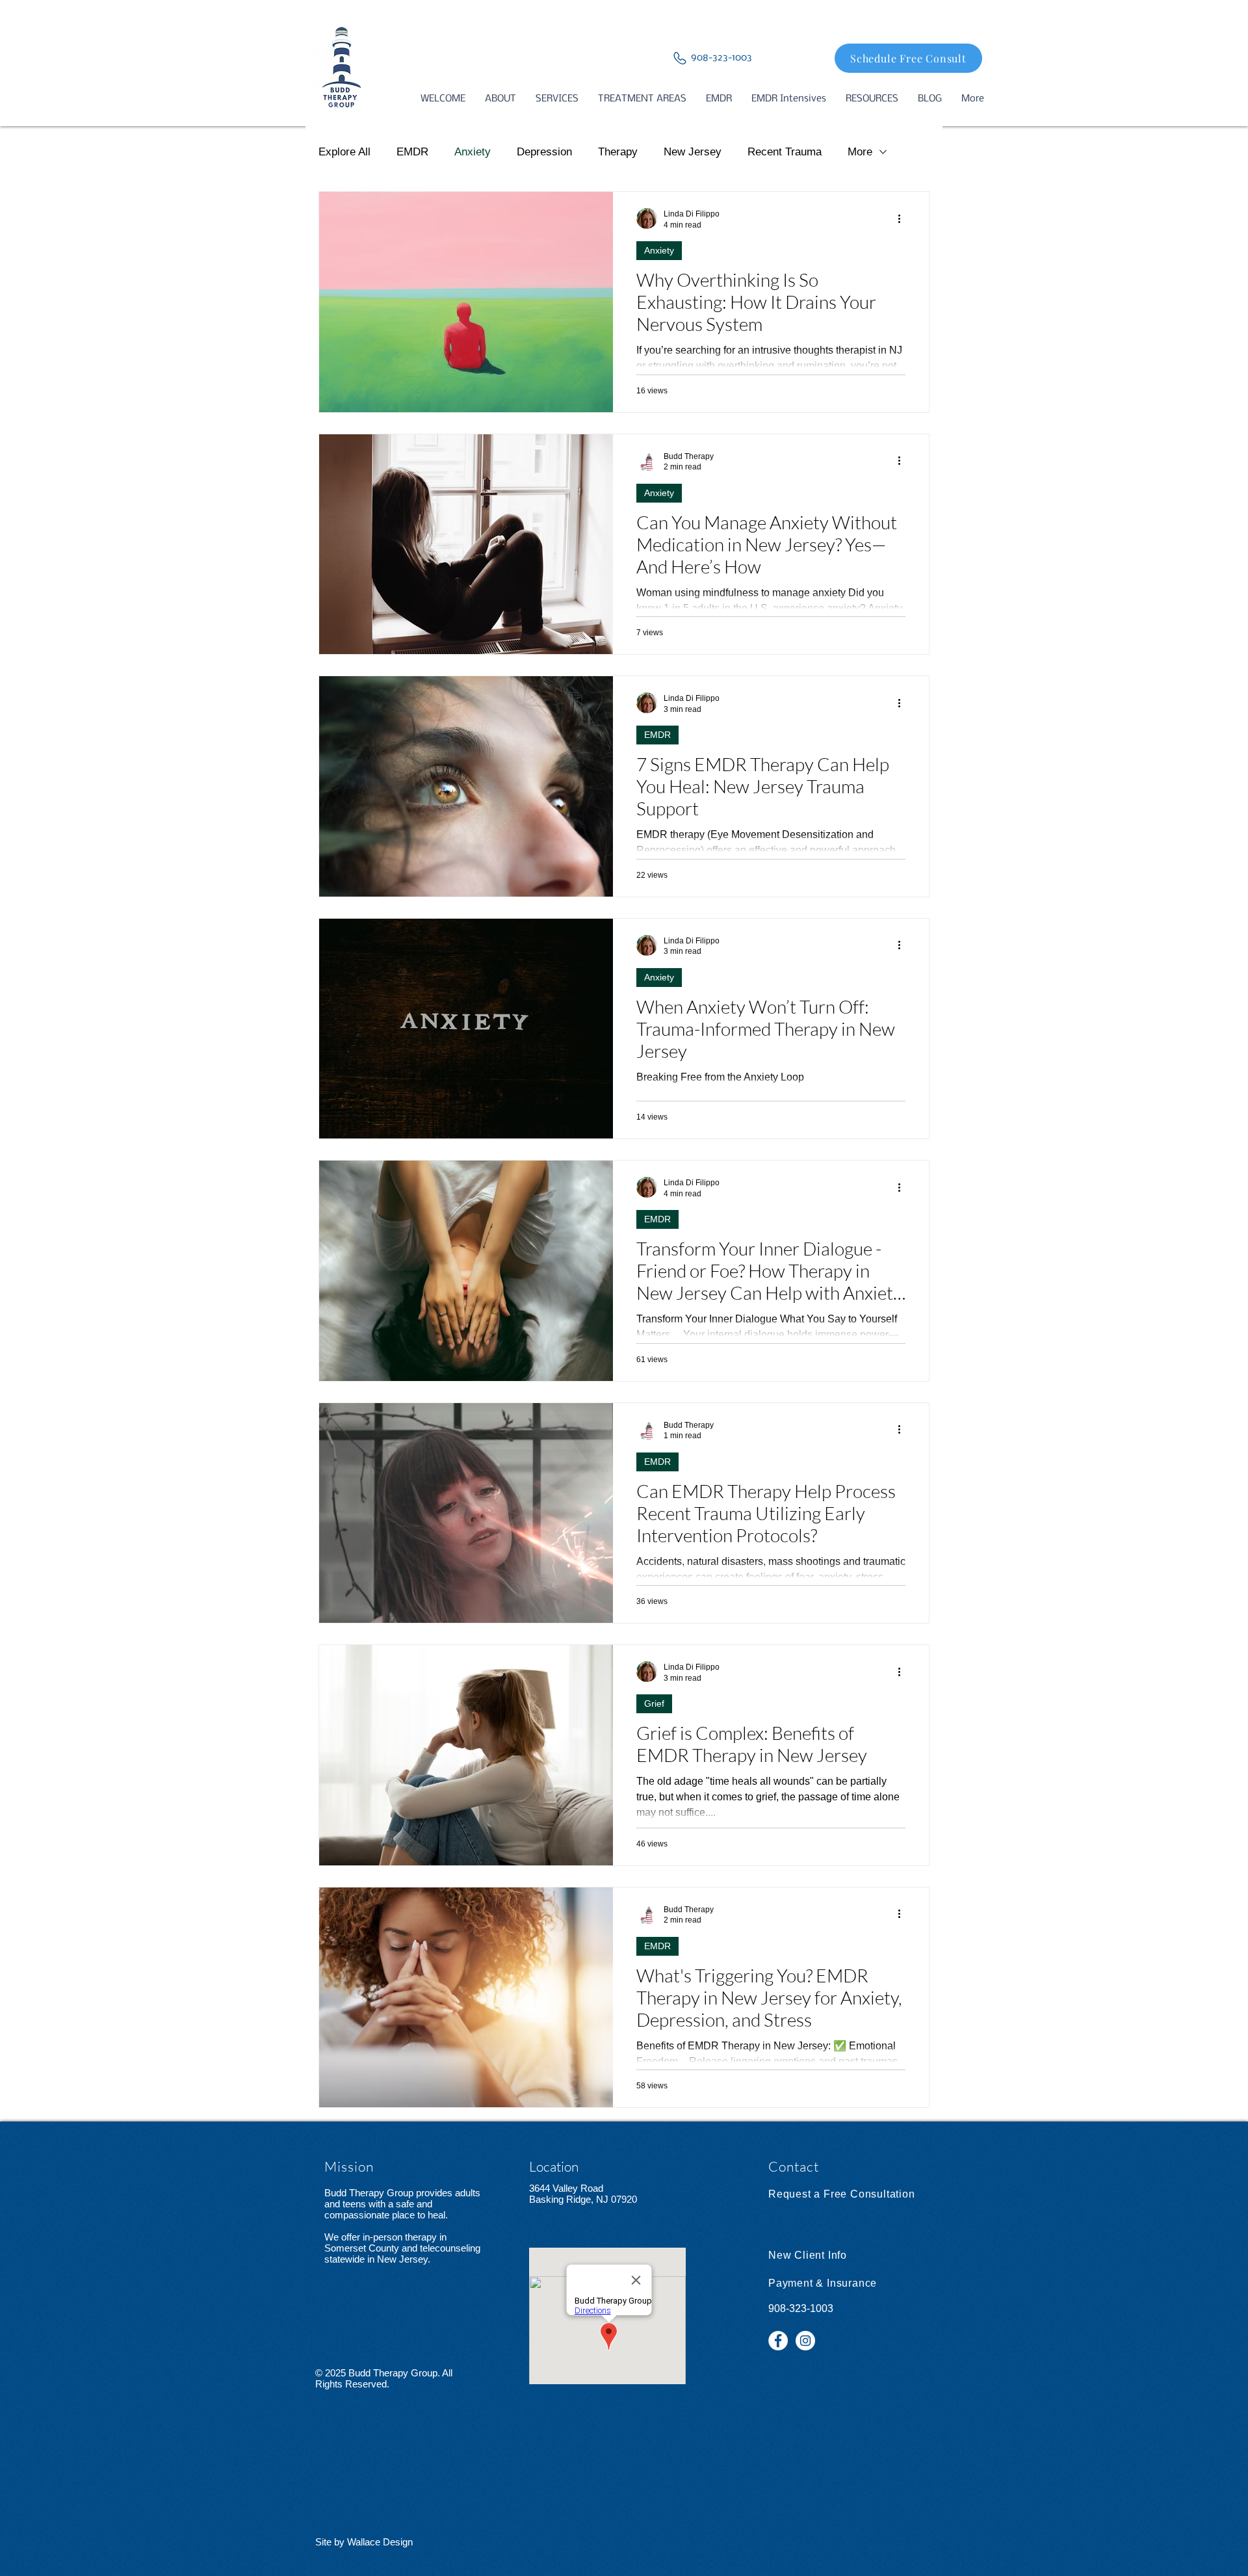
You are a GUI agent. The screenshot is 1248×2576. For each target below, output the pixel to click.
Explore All (344, 152)
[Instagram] (805, 2341)
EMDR (412, 152)
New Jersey (693, 152)
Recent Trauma (785, 152)
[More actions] (903, 218)
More (860, 152)
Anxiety (473, 152)
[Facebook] (778, 2341)
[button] (500, 99)
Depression (544, 152)
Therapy (618, 152)
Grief (654, 1703)
